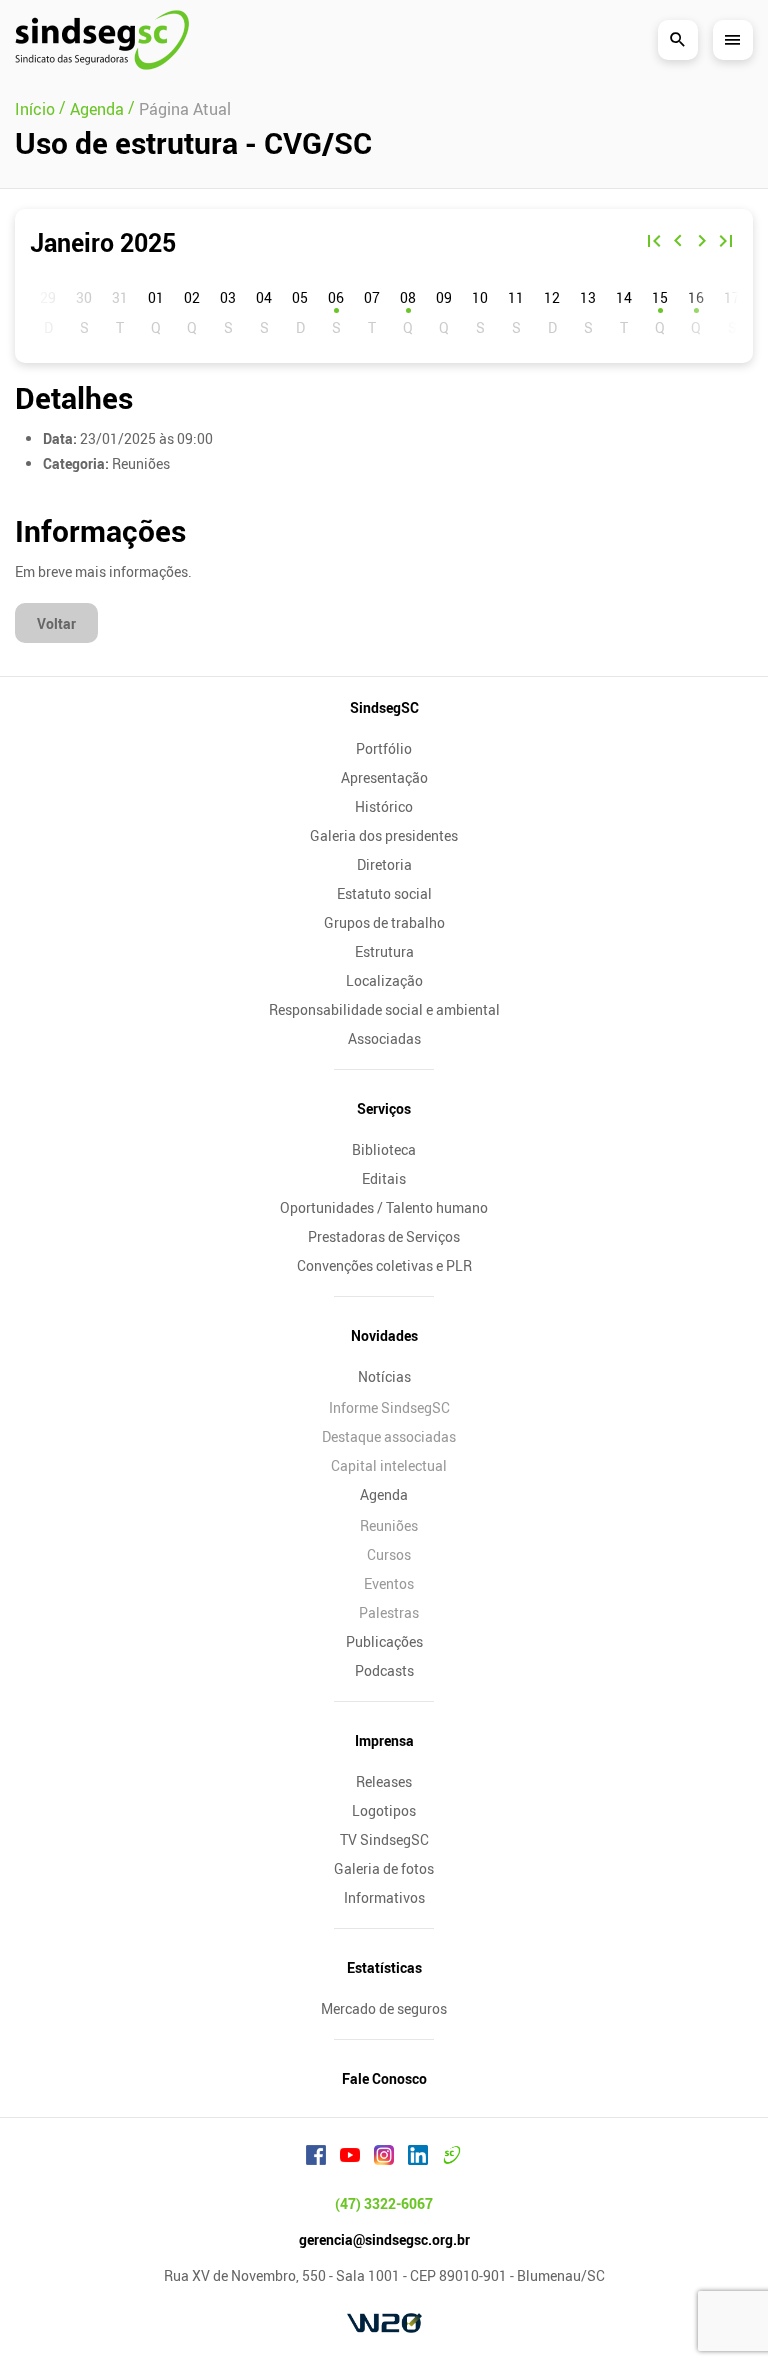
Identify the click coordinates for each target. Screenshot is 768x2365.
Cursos (389, 1554)
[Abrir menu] (733, 40)
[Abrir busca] (678, 40)
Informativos (384, 1897)
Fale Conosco (384, 2078)
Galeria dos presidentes (384, 835)
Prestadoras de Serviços (384, 1236)
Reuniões (389, 1525)
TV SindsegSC (384, 1839)
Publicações (384, 1641)
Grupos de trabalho (384, 922)
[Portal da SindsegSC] (452, 2158)
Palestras (389, 1612)
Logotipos (384, 1810)
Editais (384, 1178)
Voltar (56, 623)
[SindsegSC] (102, 40)
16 (696, 297)
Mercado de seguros (384, 2008)
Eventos (389, 1583)
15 (660, 297)
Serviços (384, 1108)
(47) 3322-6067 (384, 2203)
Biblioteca (384, 1149)
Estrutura (384, 951)
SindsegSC (384, 707)
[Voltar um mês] (678, 243)
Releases (384, 1781)
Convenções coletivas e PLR (384, 1265)
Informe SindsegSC (389, 1407)
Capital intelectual (389, 1465)
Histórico (384, 806)
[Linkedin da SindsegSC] (418, 2158)
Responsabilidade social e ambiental (384, 1009)
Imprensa (384, 1740)
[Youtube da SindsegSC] (350, 2158)
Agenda (384, 1494)
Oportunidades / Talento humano (384, 1207)
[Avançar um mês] (702, 243)
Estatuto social (384, 893)
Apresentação (384, 777)
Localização (384, 980)
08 (408, 297)
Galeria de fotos (384, 1868)
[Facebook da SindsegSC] (316, 2158)
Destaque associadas (389, 1436)
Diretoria (384, 864)
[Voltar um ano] (654, 243)
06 (336, 297)
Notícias (384, 1376)
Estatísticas (384, 1967)
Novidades (384, 1335)
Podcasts (384, 1670)
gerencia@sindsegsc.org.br (384, 2239)
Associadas (384, 1038)
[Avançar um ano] (726, 243)
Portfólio (384, 748)
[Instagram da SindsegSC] (384, 2158)
